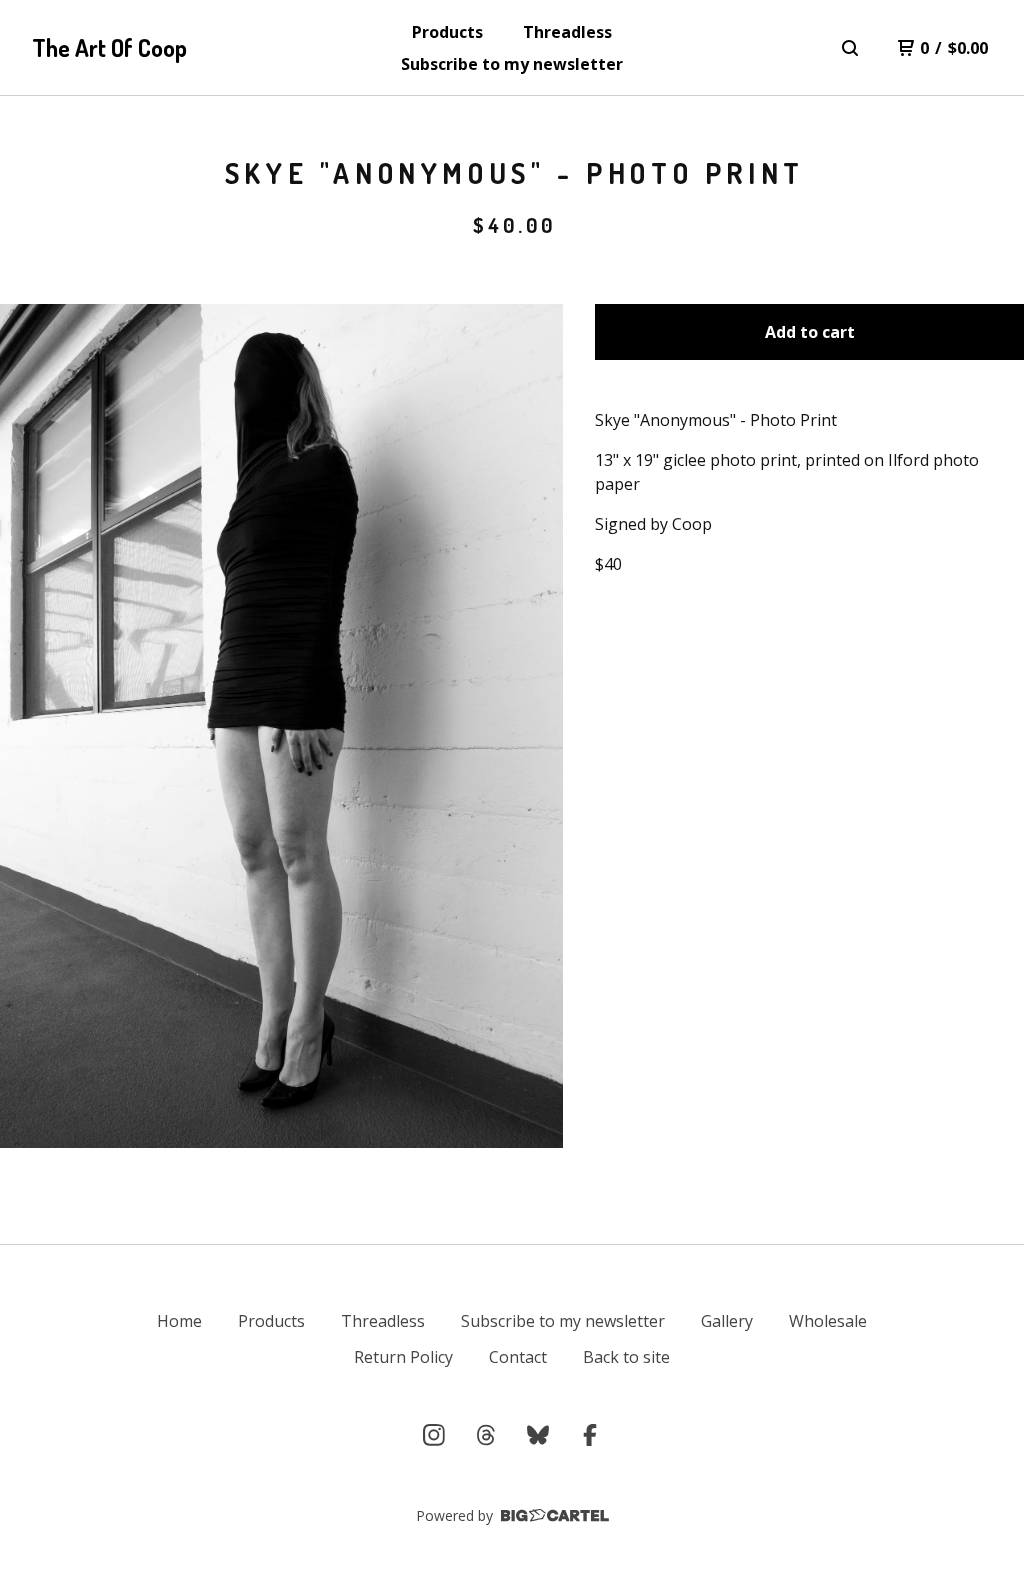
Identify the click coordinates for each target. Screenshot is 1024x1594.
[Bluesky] (538, 1435)
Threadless (567, 32)
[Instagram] (434, 1435)
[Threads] (486, 1435)
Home (179, 1321)
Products (447, 32)
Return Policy (403, 1357)
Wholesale (828, 1321)
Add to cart (810, 332)
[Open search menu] (850, 48)
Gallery (727, 1321)
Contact (518, 1357)
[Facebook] (590, 1435)
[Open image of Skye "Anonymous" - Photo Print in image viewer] (281, 726)
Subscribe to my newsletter (512, 64)
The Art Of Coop (109, 47)
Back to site (626, 1357)
